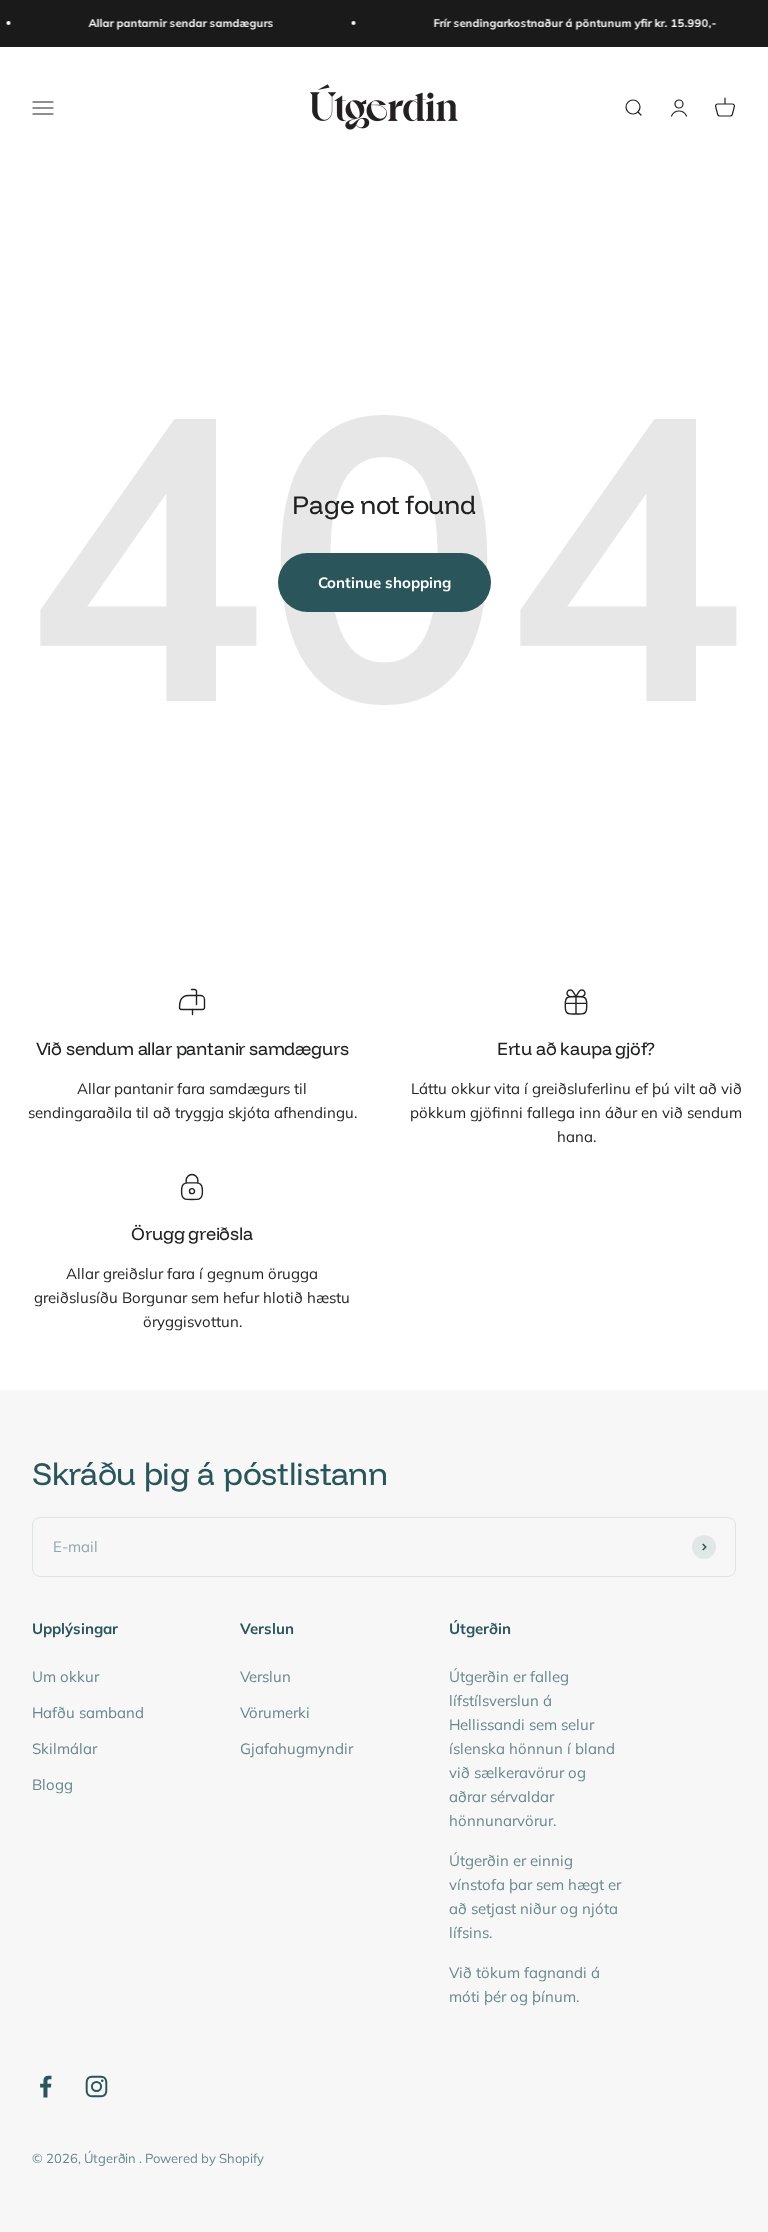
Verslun (265, 1676)
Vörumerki (275, 1712)
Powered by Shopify (204, 2158)
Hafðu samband (88, 1712)
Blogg (52, 1784)
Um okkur (65, 1676)
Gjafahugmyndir (296, 1748)
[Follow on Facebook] (45, 2086)
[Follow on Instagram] (96, 2086)
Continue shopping (384, 582)
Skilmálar (64, 1748)
